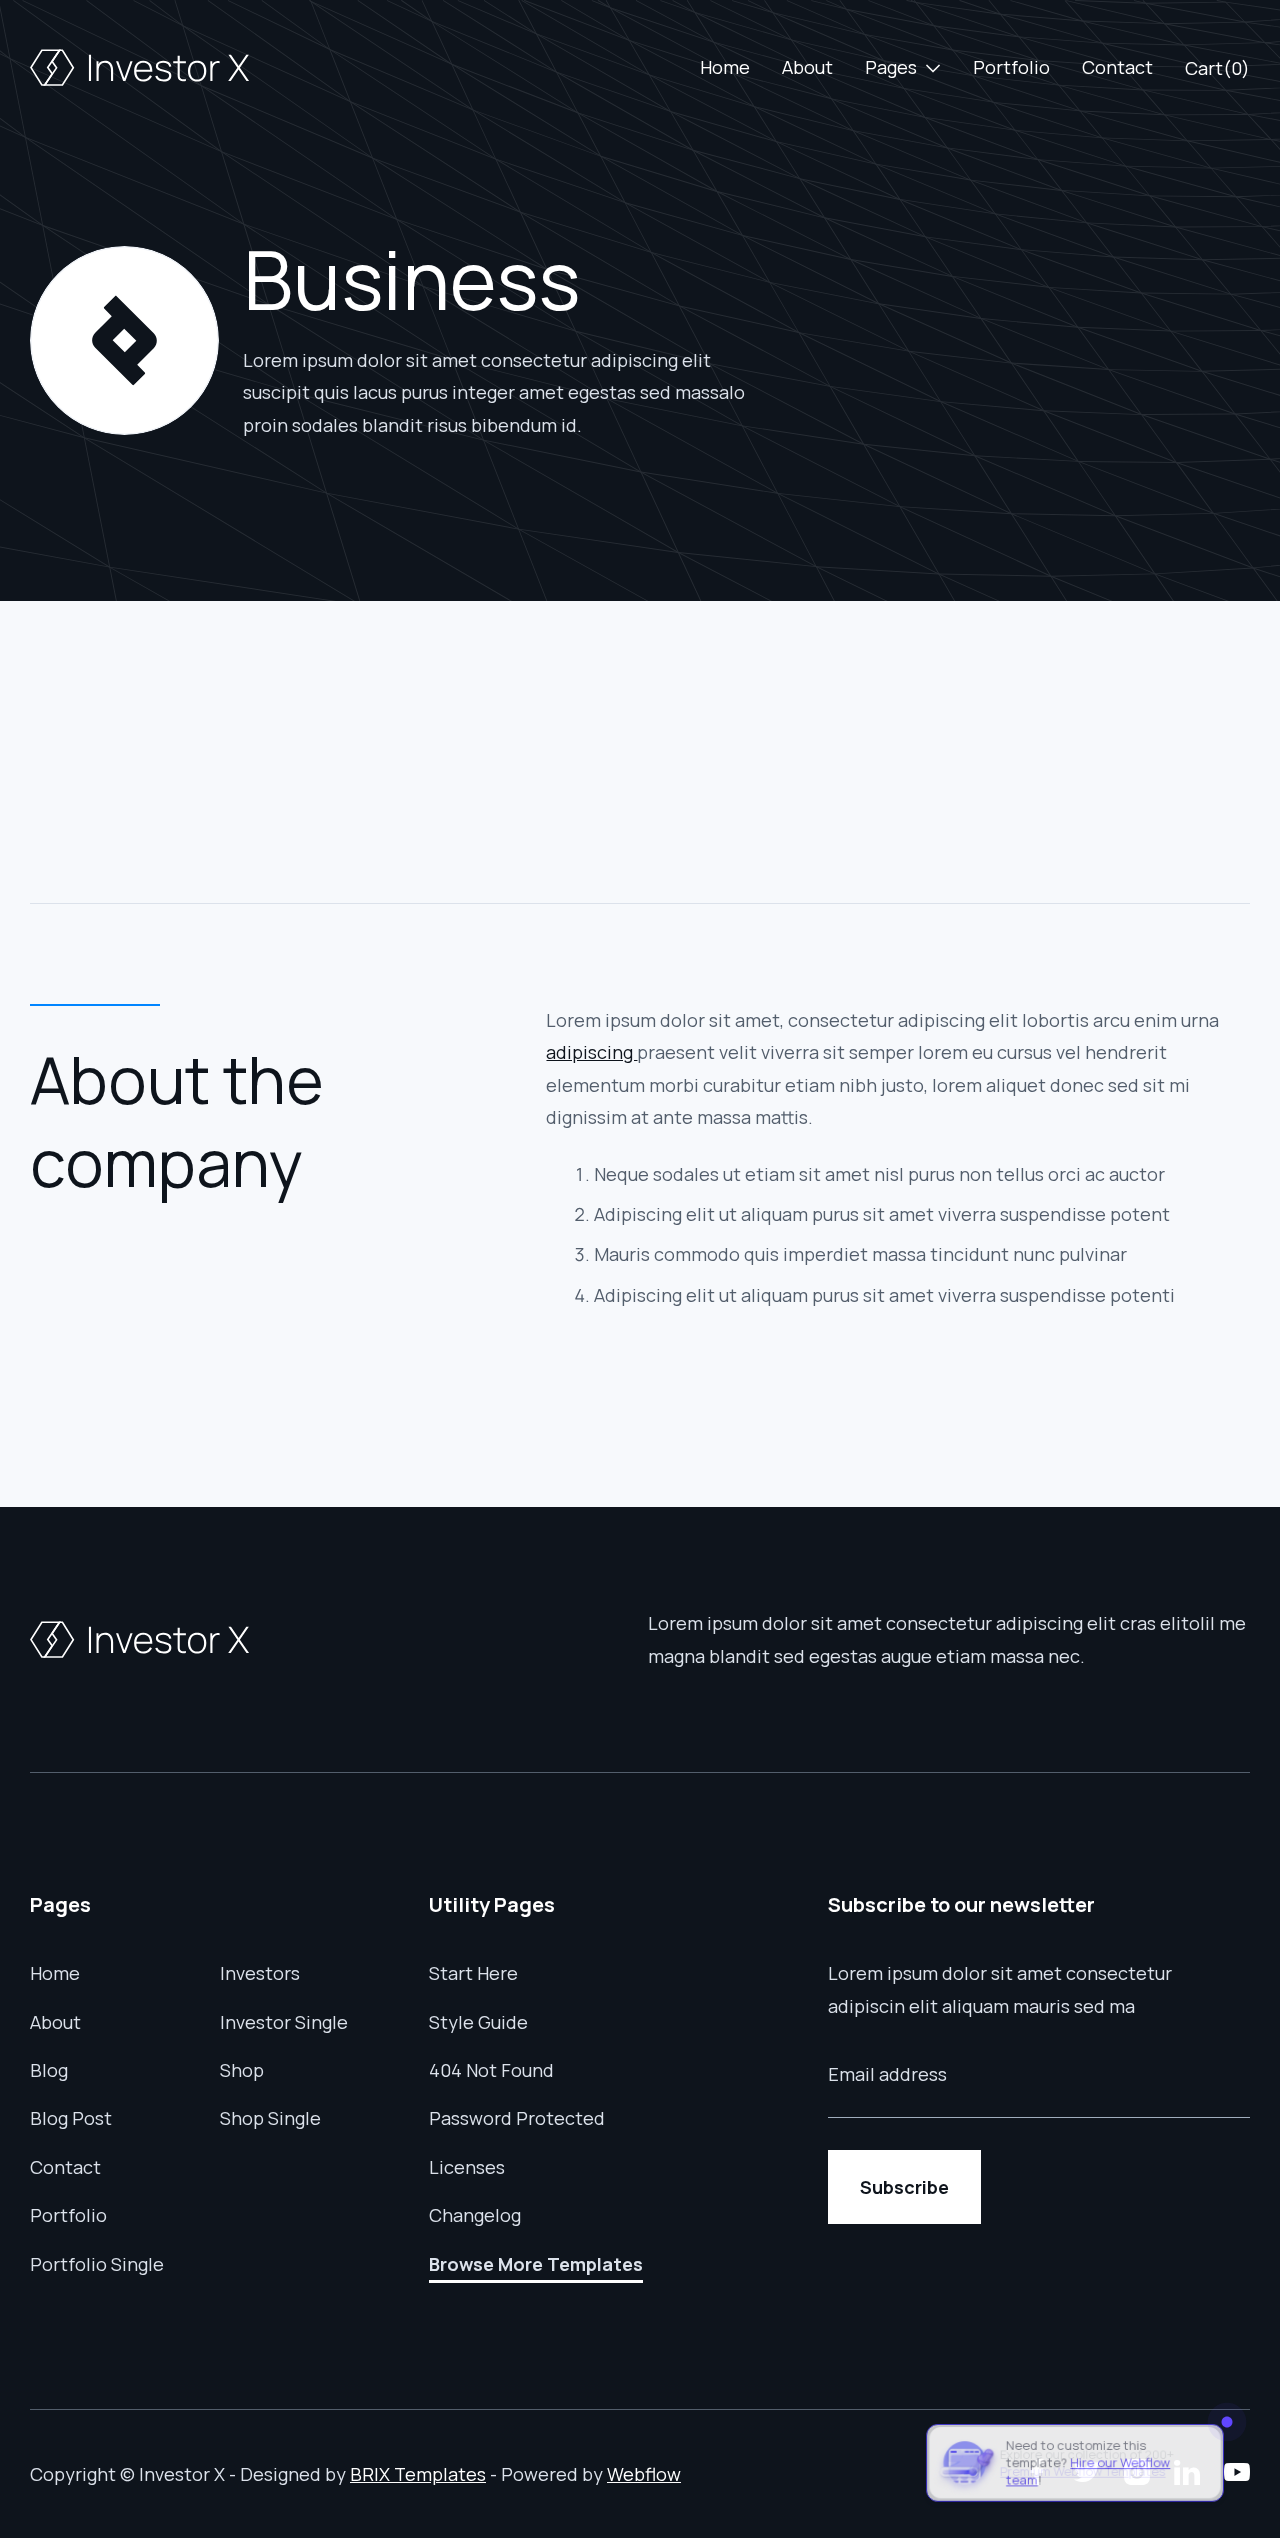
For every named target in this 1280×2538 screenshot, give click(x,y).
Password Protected (517, 2118)
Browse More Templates (536, 2264)
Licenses (467, 2167)
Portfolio (1011, 67)
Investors (260, 1973)
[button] (903, 67)
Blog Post (71, 2118)
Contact (1117, 67)
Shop (242, 2070)
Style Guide (478, 2022)
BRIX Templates (418, 2474)
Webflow (644, 2474)
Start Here (473, 1973)
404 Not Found (491, 2070)
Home (725, 67)
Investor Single (284, 2022)
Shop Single (270, 2118)
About (807, 67)
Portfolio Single (97, 2264)
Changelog (475, 2215)
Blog (49, 2070)
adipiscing (591, 1052)
